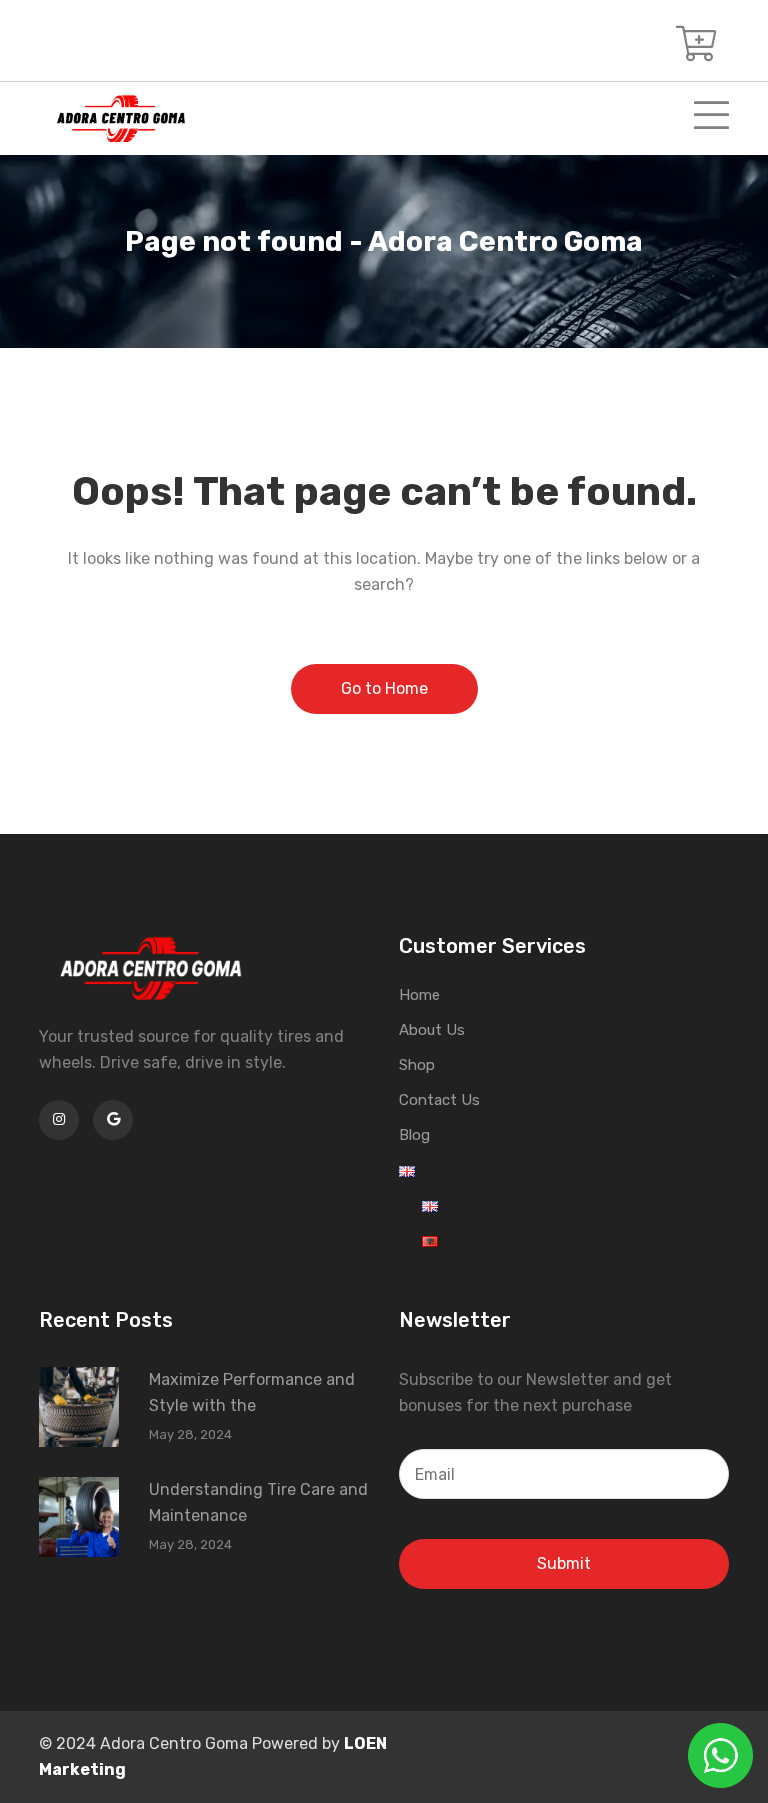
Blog (414, 1135)
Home (419, 995)
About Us (432, 1030)
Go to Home (384, 688)
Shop (417, 1065)
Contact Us (439, 1100)
